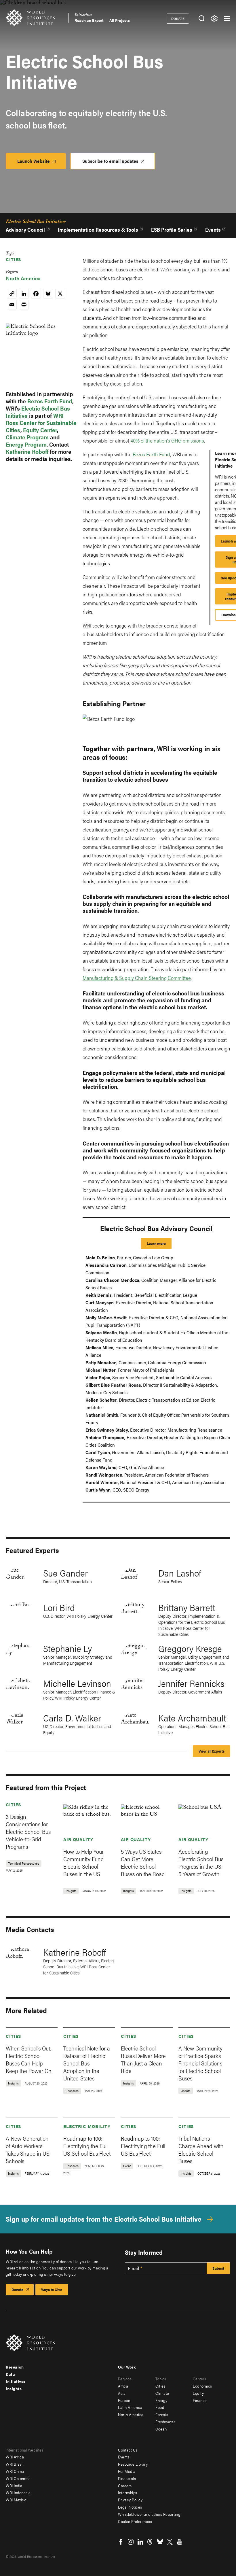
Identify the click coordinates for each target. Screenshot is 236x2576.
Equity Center (40, 430)
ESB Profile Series (172, 229)
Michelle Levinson (77, 1683)
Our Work (127, 2367)
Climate (162, 2393)
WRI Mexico (16, 2500)
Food (160, 2407)
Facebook (121, 2542)
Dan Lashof (180, 1573)
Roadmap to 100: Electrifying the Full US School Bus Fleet (87, 2146)
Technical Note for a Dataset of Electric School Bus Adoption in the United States (87, 2063)
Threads (150, 2542)
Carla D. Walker (72, 1718)
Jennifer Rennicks (191, 1683)
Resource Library (133, 2464)
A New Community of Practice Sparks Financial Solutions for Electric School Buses (200, 2063)
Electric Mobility (87, 2126)
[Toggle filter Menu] (214, 19)
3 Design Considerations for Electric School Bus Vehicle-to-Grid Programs (28, 1831)
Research (15, 2367)
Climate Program (27, 437)
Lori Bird (59, 1607)
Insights (14, 2388)
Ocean (161, 2429)
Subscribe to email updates (110, 161)
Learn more (156, 1243)
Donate (178, 18)
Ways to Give (52, 2289)
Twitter (170, 2542)
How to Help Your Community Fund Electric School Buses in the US (84, 1862)
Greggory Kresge (190, 1648)
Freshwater (165, 2422)
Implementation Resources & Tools (98, 229)
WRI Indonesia (18, 2492)
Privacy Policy (130, 2500)
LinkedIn (140, 2542)
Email (134, 2268)
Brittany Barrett (187, 1607)
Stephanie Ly (67, 1648)
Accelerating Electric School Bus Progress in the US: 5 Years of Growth (201, 1862)
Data (10, 2374)
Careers (125, 2486)
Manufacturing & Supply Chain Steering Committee (137, 978)
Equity (198, 2393)
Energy (161, 2400)
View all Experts (212, 1751)
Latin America (130, 2407)
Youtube (180, 2542)
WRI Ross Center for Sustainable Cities (41, 423)
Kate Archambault (192, 1718)
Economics (202, 2386)
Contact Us (128, 2450)
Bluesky (160, 2542)
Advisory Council (25, 229)
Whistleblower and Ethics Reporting (149, 2514)
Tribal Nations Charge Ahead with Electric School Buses (201, 2149)
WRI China (15, 2471)
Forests (162, 2414)
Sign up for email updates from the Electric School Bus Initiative (104, 2219)
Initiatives (83, 16)
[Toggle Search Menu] (201, 19)
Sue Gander (65, 1573)
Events (213, 229)
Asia (122, 2393)
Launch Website (42, 163)
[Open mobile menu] (227, 18)
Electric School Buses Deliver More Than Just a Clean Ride (143, 2059)
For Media (127, 2471)
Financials (127, 2478)
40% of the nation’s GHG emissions (167, 440)
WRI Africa (15, 2457)
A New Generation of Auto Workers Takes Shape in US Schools (28, 2149)
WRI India (14, 2486)
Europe (124, 2400)
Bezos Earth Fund (50, 401)
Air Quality (78, 1839)
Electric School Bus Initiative (36, 222)
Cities (14, 259)
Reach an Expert (89, 20)
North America (23, 278)
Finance (200, 2400)
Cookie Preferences (135, 2521)
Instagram (131, 2542)
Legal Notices (130, 2507)
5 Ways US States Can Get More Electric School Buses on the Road (143, 1862)
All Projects (120, 20)
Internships (128, 2492)
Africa (123, 2386)
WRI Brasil (15, 2464)
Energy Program (26, 444)
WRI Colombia (18, 2478)
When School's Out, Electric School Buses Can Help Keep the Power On (29, 2059)
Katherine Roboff (27, 451)
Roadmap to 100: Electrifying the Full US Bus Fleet (143, 2146)
